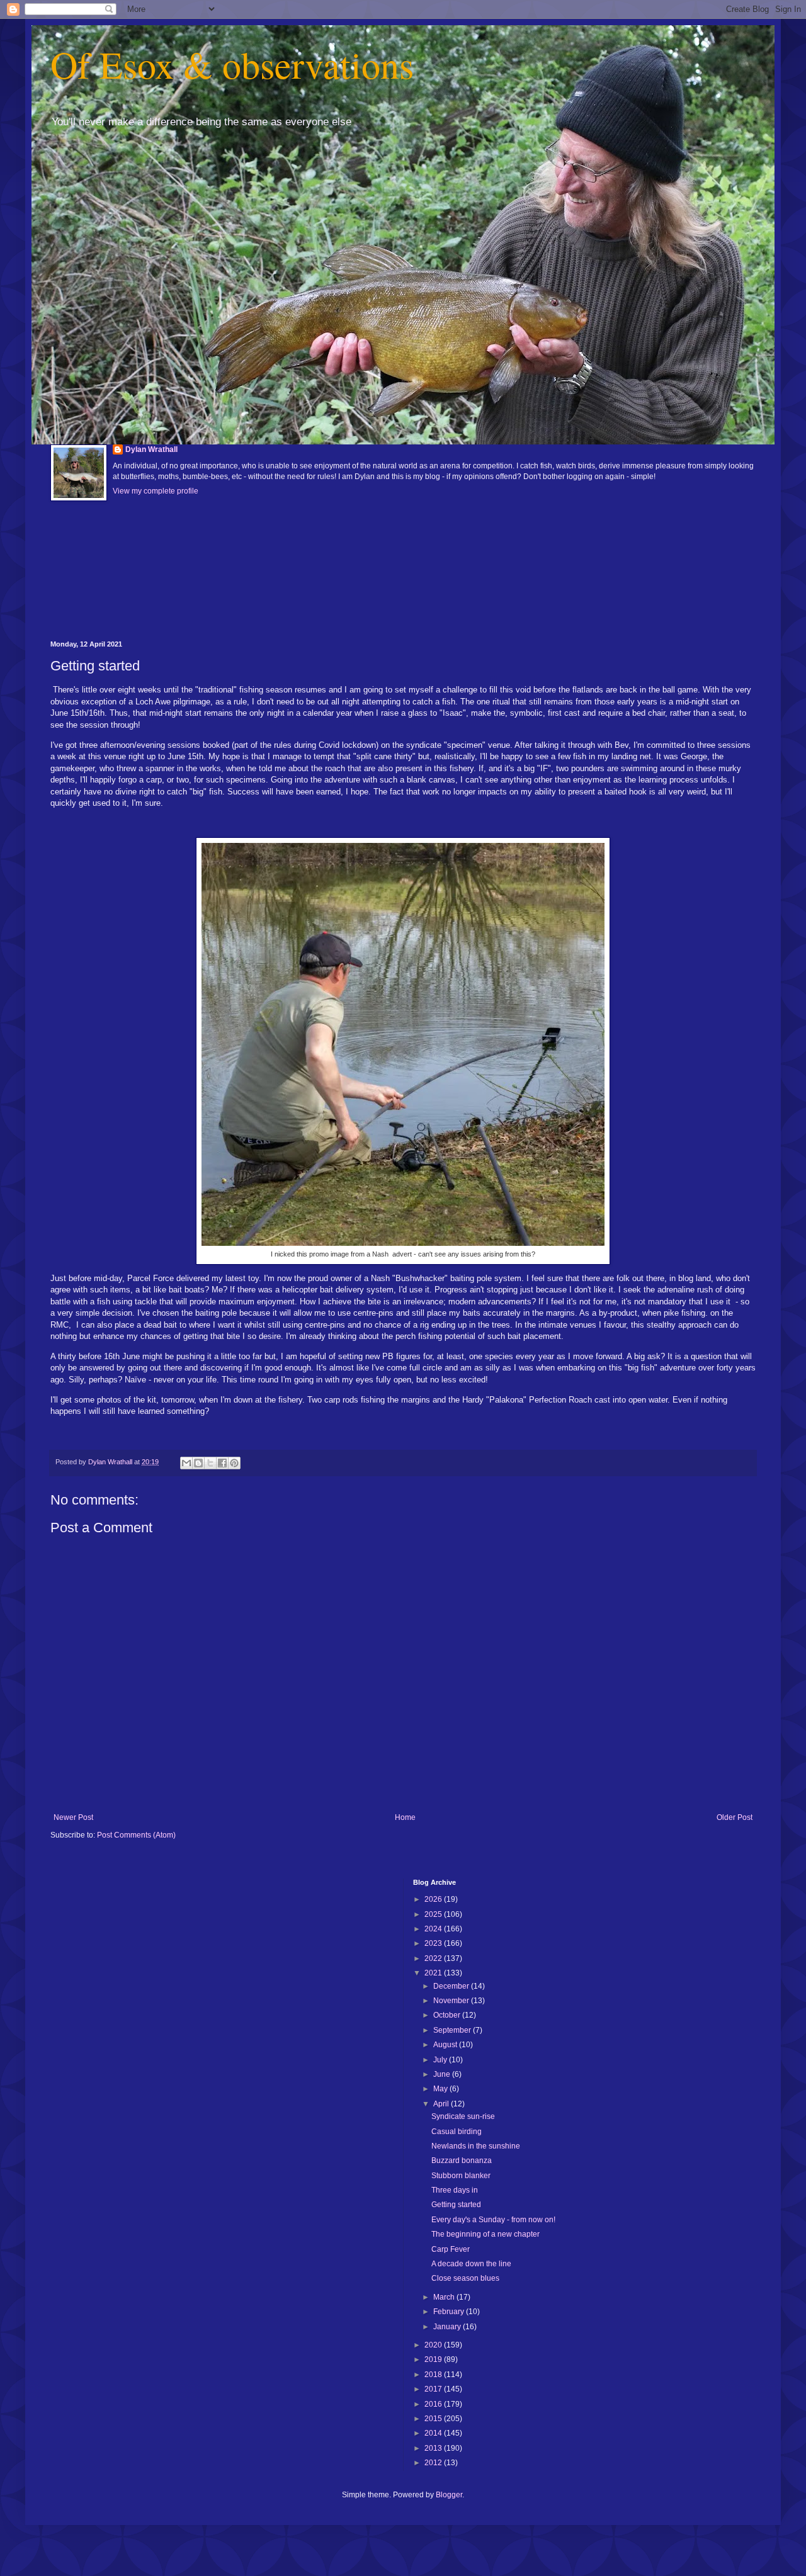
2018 (434, 2375)
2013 (434, 2448)
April (442, 2104)
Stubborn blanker (461, 2176)
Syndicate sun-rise (463, 2116)
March (445, 2297)
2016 (434, 2404)
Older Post (735, 1817)
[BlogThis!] (198, 1463)
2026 (434, 1899)
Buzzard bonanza (462, 2161)
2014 (434, 2433)
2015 (434, 2419)
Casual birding (457, 2132)
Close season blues (465, 2278)
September (453, 2030)
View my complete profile (156, 491)
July (441, 2060)
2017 (434, 2389)
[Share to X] (210, 1463)
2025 (434, 1914)
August (446, 2045)
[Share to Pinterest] (234, 1463)
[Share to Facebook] (222, 1463)
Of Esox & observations (232, 64)
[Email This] (186, 1463)
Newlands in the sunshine (476, 2146)
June (443, 2074)
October (448, 2015)
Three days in (455, 2190)
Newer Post (73, 1817)
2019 (434, 2359)
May (441, 2089)
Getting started (456, 2205)
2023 (434, 1943)
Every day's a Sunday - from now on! (493, 2220)
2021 (434, 1973)
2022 (434, 1958)
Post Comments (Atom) (136, 1835)
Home (405, 1817)
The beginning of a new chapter (485, 2234)
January (448, 2327)
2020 (434, 2345)
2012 (434, 2463)
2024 (434, 1929)
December (452, 1986)
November (452, 2001)
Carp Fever (451, 2249)
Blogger (449, 2495)
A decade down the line (471, 2264)
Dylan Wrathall (151, 449)
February (450, 2312)
